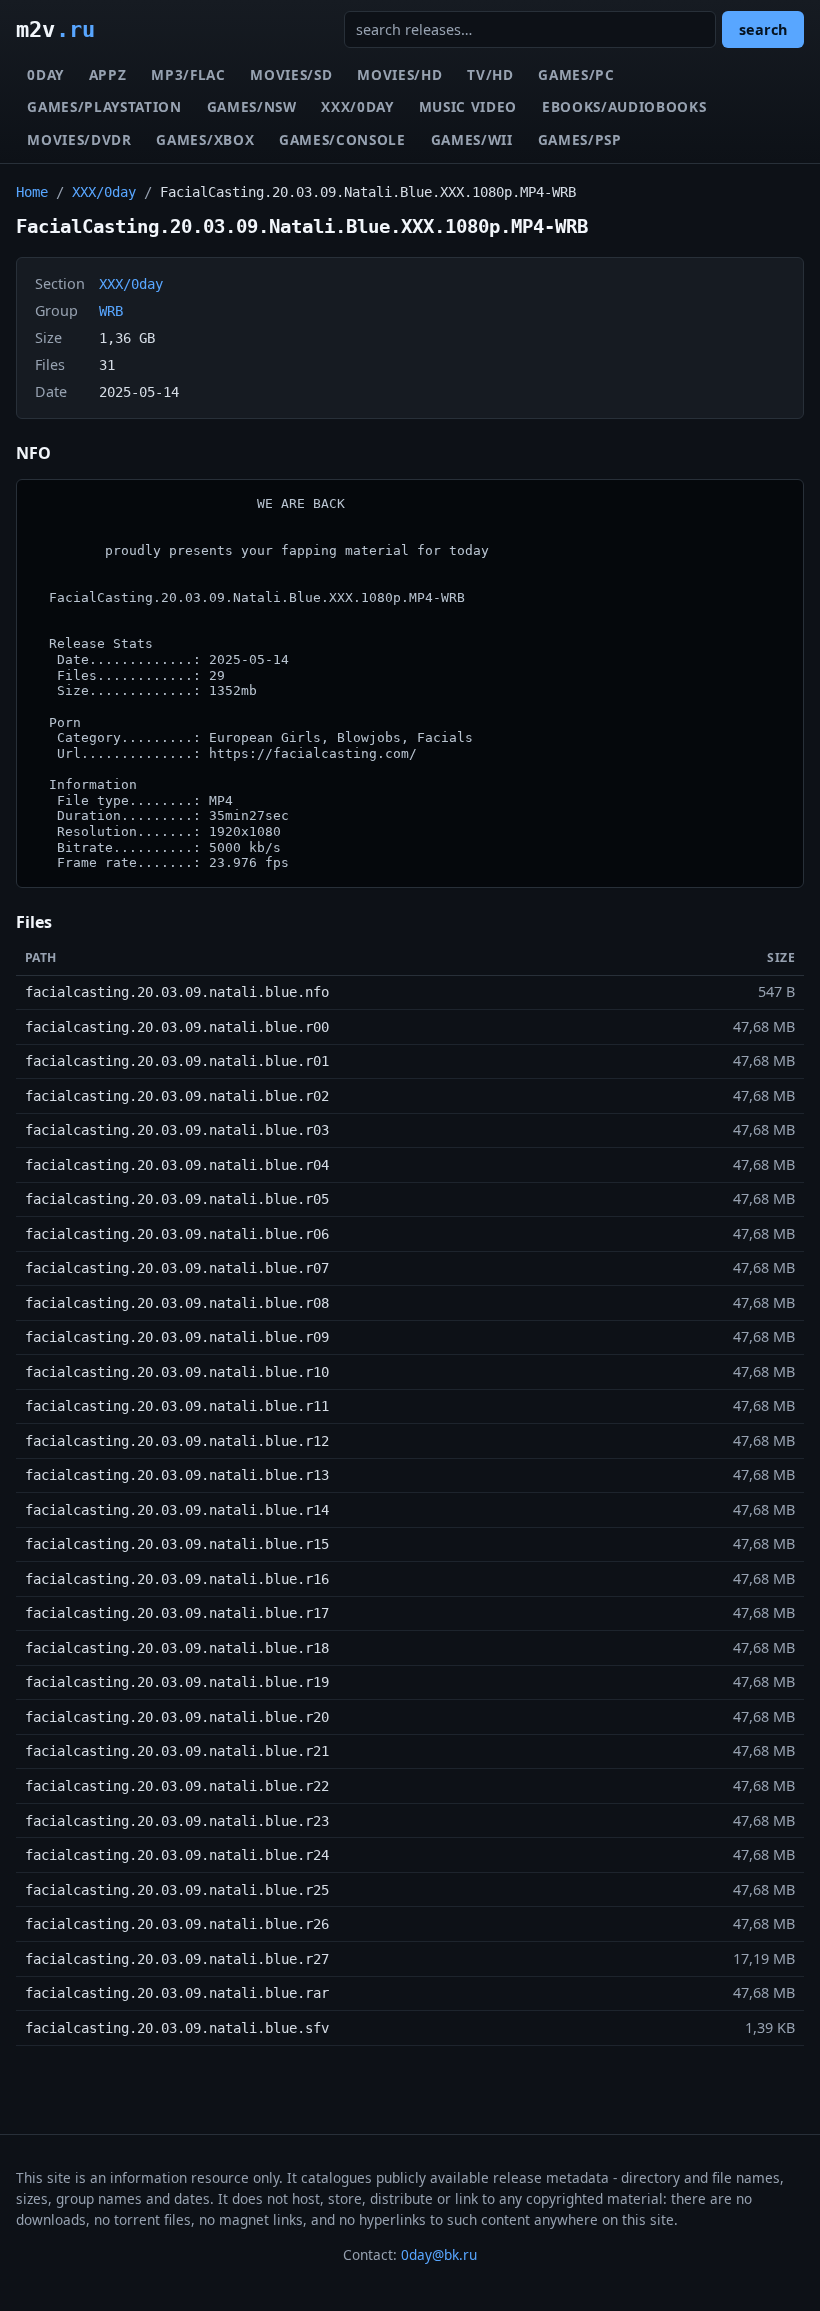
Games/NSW (252, 106)
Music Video (468, 106)
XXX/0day (357, 106)
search (763, 29)
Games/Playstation (104, 106)
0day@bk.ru (439, 2254)
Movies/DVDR (79, 139)
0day (45, 74)
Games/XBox (205, 139)
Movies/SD (291, 74)
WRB (111, 311)
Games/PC (576, 74)
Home (32, 192)
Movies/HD (399, 74)
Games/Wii (472, 139)
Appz (108, 74)
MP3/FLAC (188, 74)
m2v (55, 29)
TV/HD (490, 74)
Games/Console (342, 139)
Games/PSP (580, 139)
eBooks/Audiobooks (624, 106)
